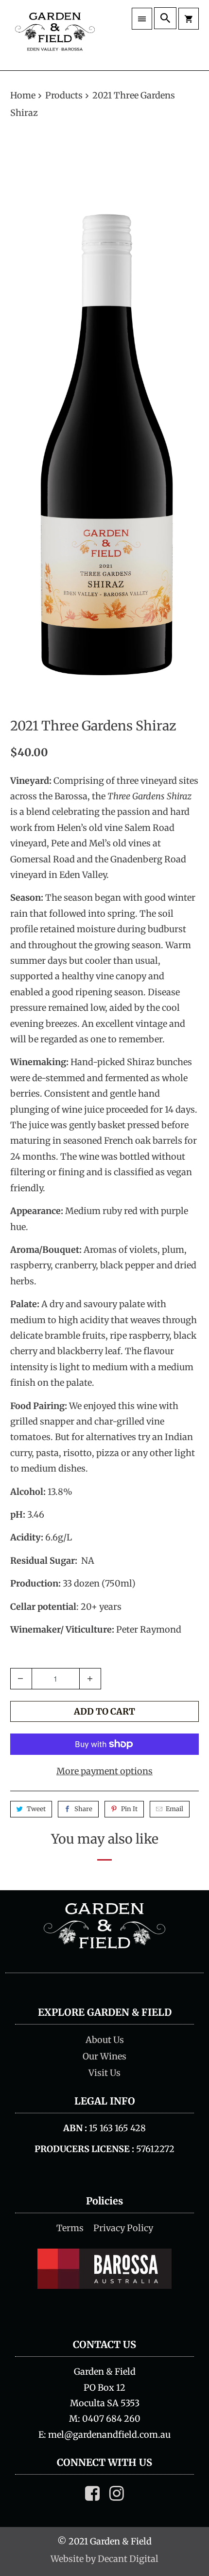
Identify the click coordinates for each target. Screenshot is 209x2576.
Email (174, 1809)
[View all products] (104, 1946)
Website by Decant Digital (104, 2559)
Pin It (129, 1809)
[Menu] (142, 19)
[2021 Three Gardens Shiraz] (105, 420)
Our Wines (104, 2056)
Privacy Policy (123, 2228)
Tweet (36, 1809)
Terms (70, 2228)
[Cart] (189, 19)
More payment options (104, 1771)
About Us (105, 2040)
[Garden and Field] (55, 35)
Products (65, 95)
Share (83, 1809)
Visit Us (104, 2073)
